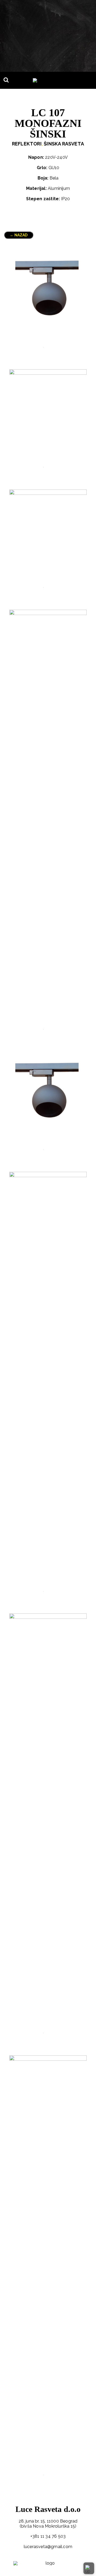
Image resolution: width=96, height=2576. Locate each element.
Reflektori (27, 144)
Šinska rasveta (64, 144)
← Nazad (19, 235)
